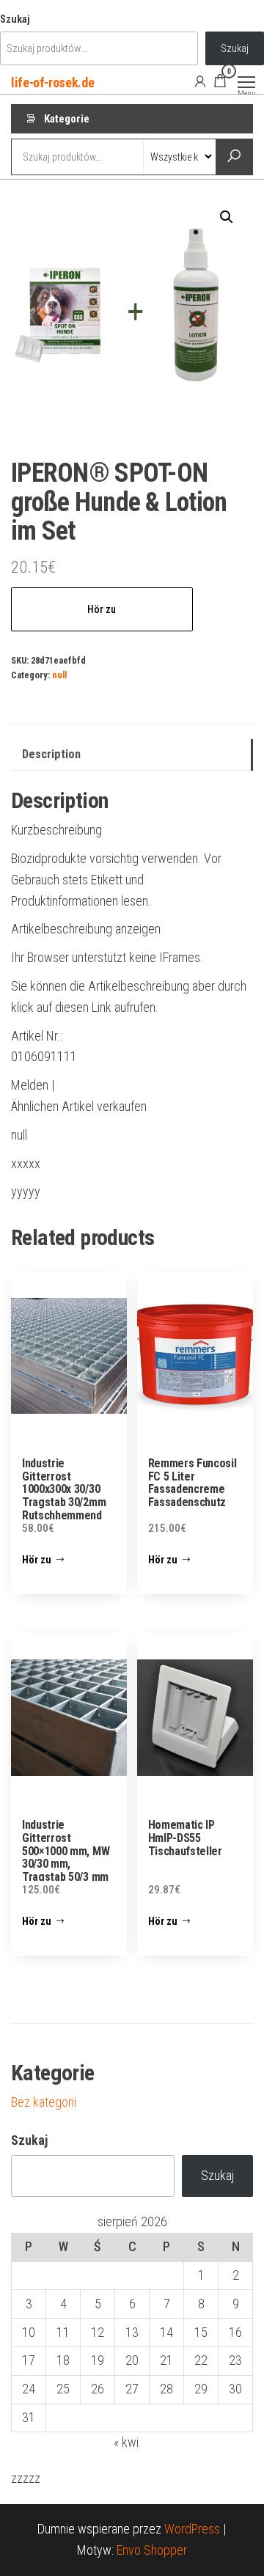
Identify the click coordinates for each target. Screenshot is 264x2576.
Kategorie (67, 119)
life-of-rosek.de (52, 82)
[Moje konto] (200, 81)
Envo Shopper (152, 2550)
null (59, 675)
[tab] (132, 755)
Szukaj (15, 19)
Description (51, 754)
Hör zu (102, 609)
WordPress (192, 2529)
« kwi (126, 2442)
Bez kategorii (44, 2102)
